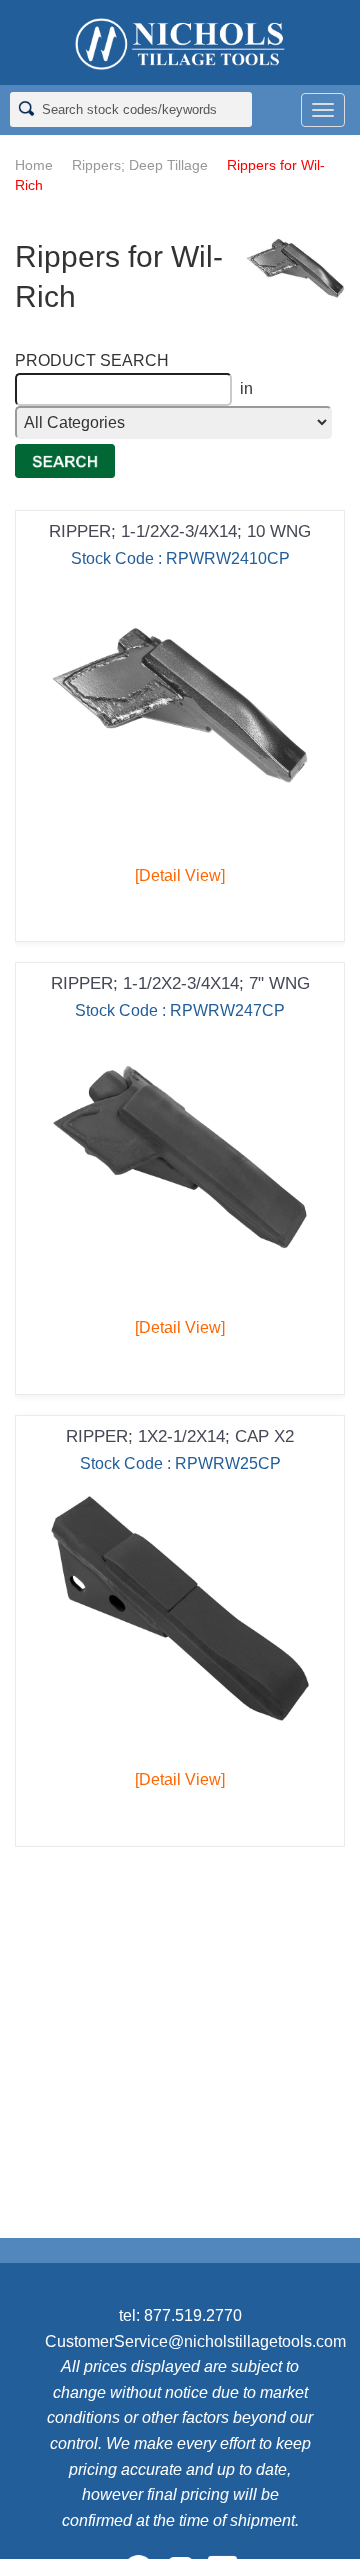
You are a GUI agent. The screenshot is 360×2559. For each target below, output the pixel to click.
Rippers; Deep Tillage (140, 165)
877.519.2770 (193, 2315)
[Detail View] (180, 875)
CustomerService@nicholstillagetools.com (195, 2341)
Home (34, 165)
